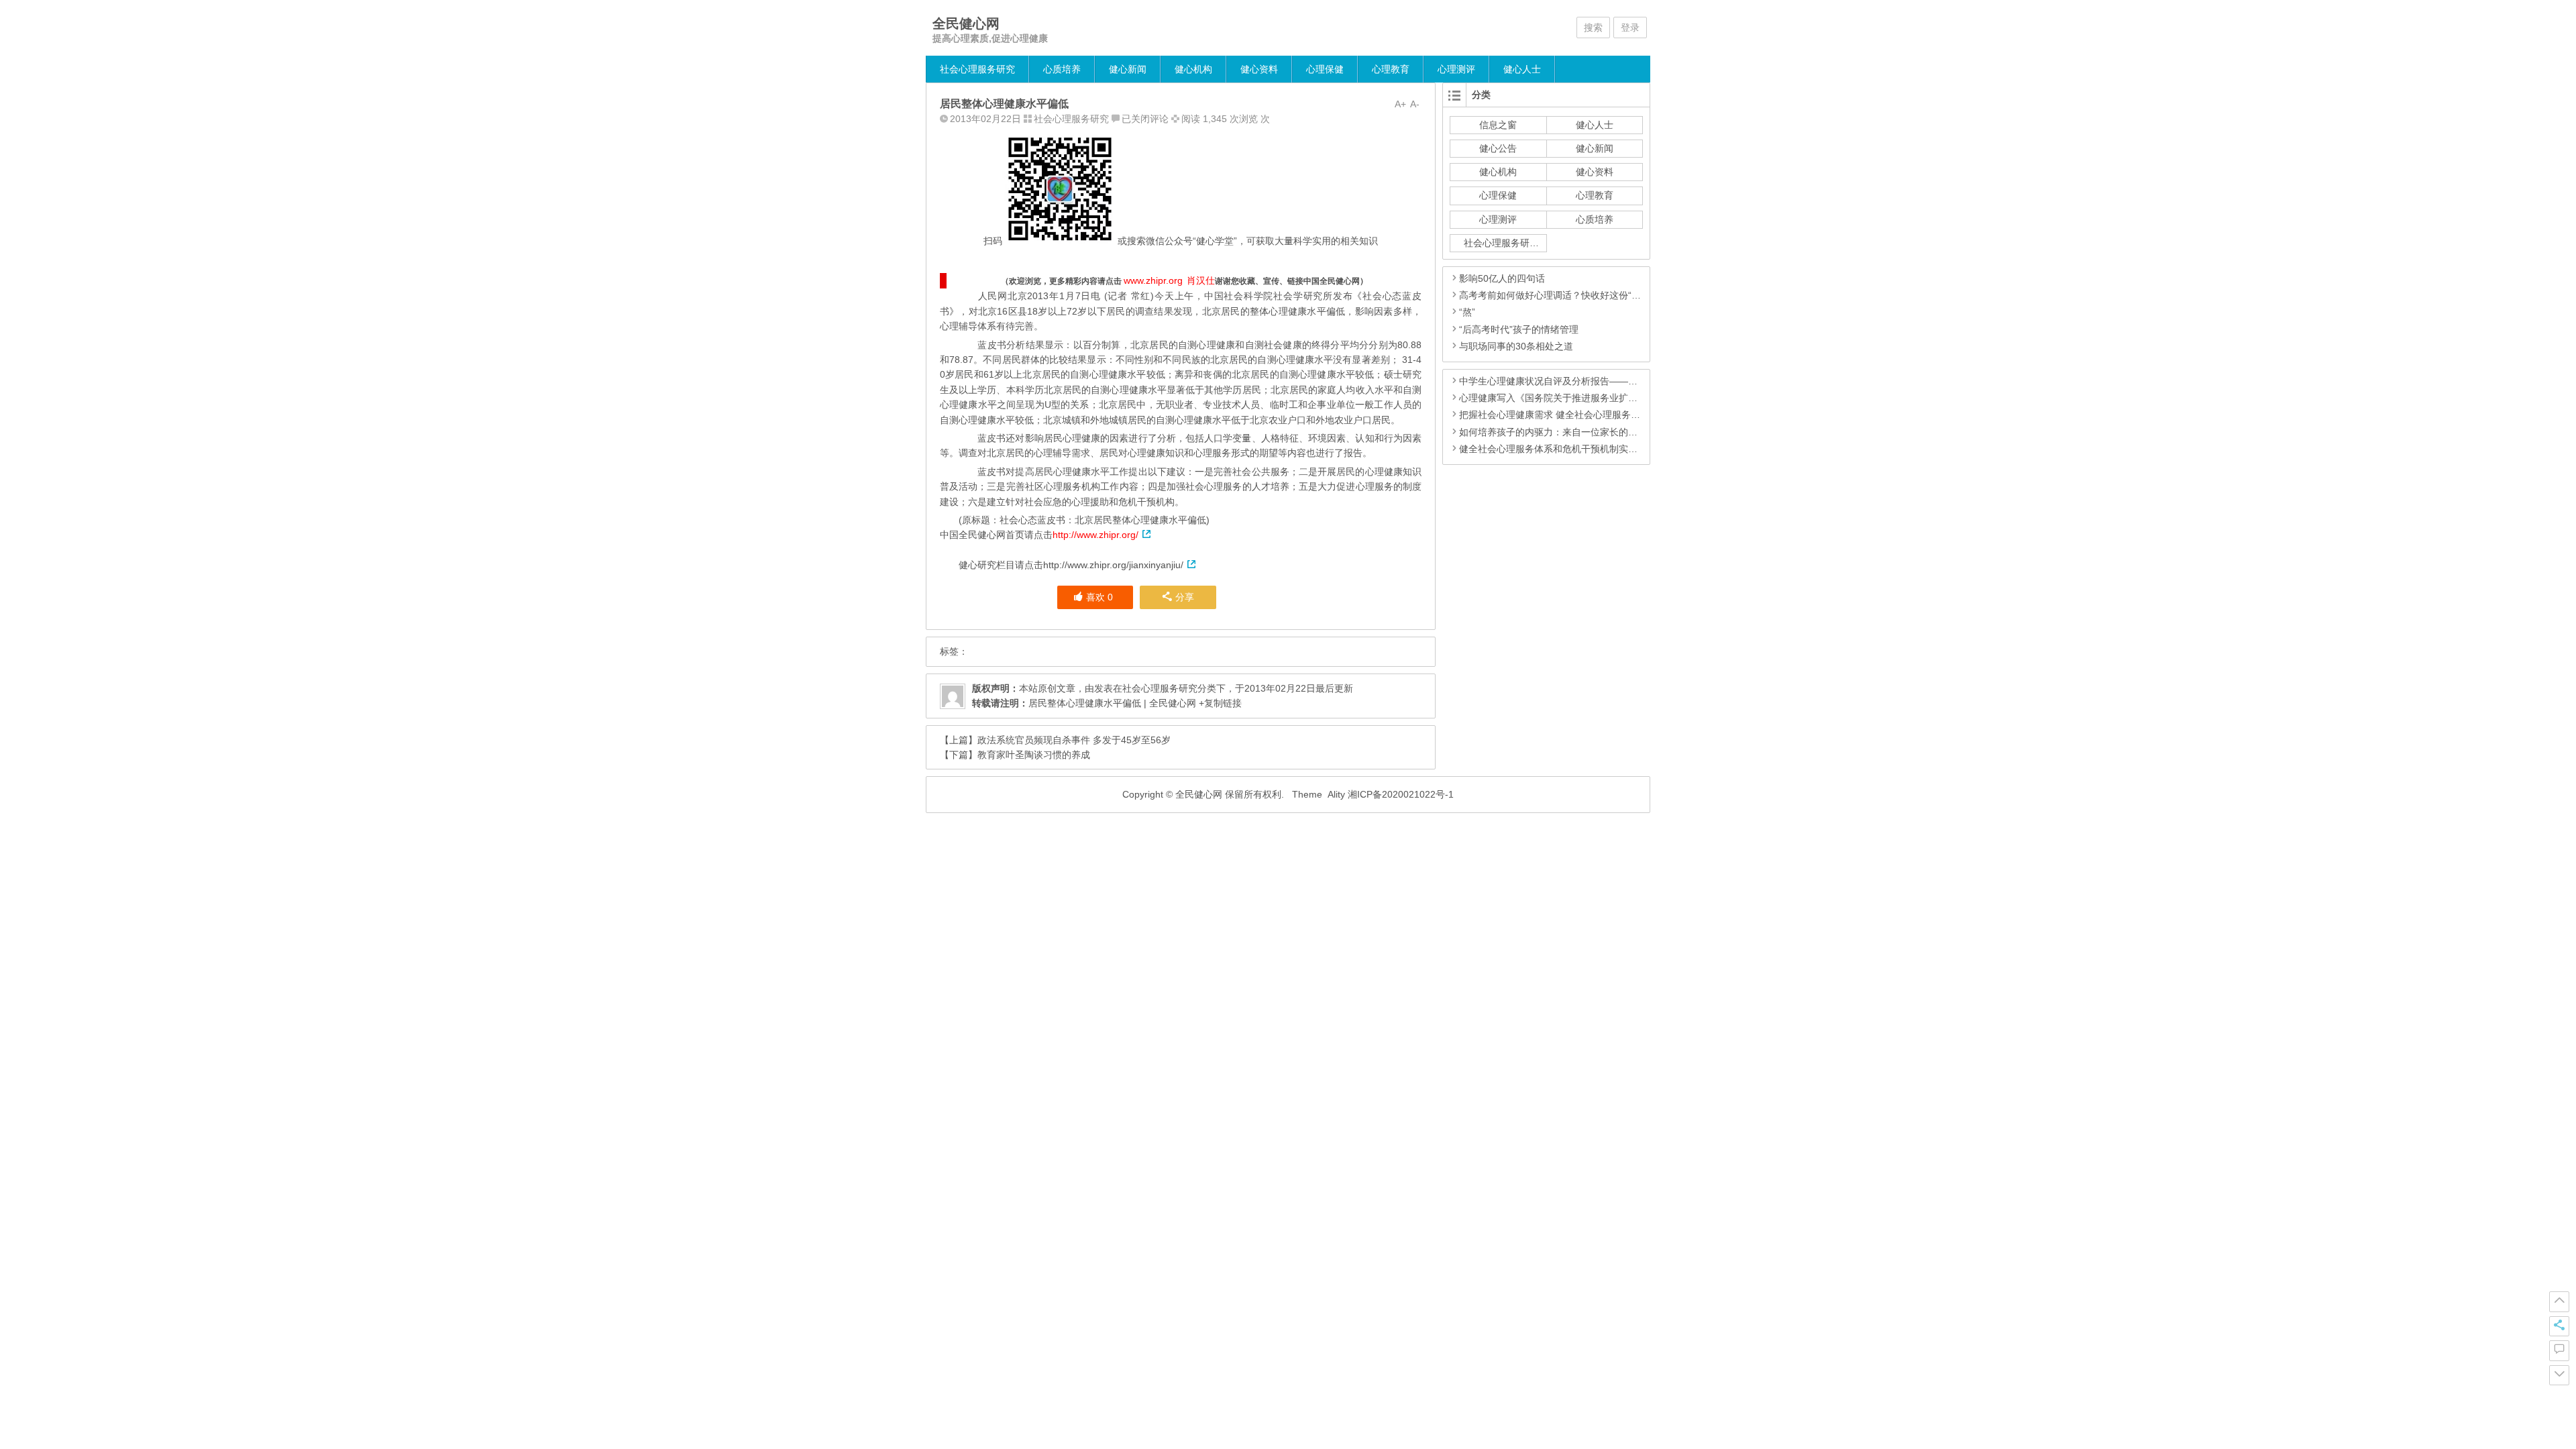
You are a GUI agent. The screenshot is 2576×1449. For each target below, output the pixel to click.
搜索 (1593, 28)
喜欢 (1099, 597)
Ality (1336, 794)
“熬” (1467, 312)
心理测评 (1456, 69)
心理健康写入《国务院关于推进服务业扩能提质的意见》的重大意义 (1600, 398)
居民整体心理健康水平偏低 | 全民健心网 (1112, 703)
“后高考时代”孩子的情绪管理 (1519, 329)
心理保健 (1325, 69)
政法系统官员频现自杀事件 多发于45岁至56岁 (1074, 740)
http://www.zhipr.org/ (1095, 535)
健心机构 (1193, 69)
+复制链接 (1219, 703)
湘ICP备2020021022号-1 (1401, 794)
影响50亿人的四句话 (1502, 278)
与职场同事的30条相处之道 (1516, 346)
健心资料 (1259, 69)
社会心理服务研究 (977, 69)
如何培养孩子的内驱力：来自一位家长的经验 (1553, 432)
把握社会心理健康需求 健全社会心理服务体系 (1554, 415)
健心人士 (1522, 69)
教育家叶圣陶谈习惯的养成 (1034, 755)
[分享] (2559, 1326)
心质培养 (1062, 69)
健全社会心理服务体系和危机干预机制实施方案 (1558, 449)
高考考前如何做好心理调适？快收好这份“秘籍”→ (1561, 295)
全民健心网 (966, 23)
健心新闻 (1128, 69)
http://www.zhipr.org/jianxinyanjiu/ (1113, 565)
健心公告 (1498, 148)
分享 (1185, 597)
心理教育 (1391, 69)
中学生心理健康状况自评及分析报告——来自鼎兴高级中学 (1581, 381)
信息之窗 (1498, 125)
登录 (1630, 28)
